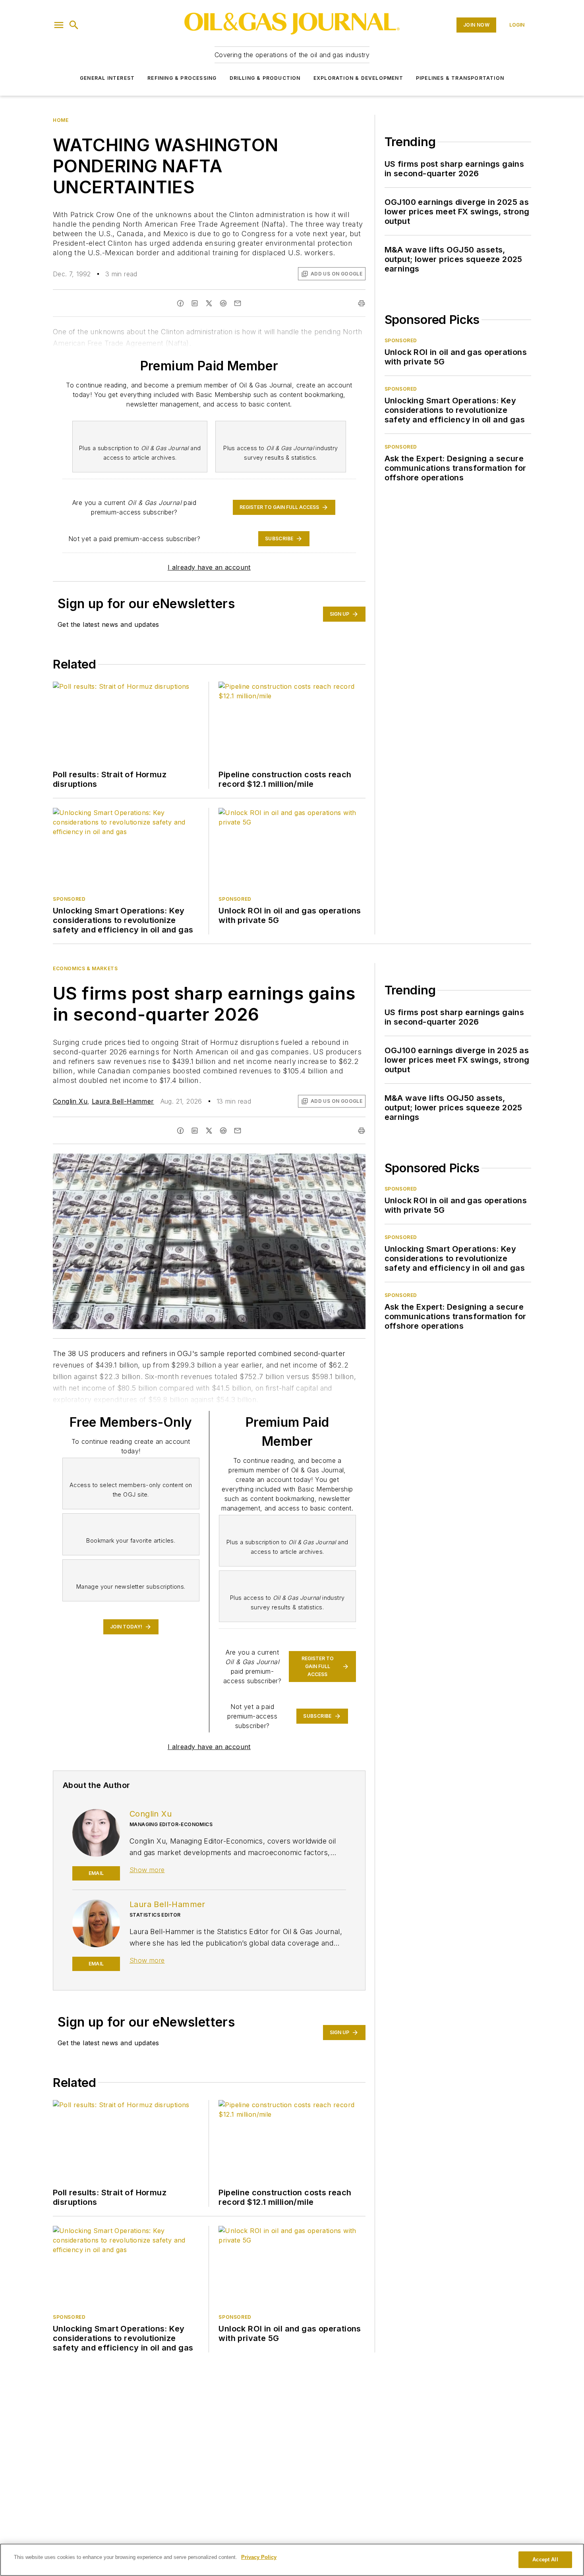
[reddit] (223, 1131)
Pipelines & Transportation (460, 78)
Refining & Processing (182, 78)
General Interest (107, 78)
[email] (238, 1131)
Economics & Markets (85, 968)
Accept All (545, 2560)
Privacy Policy (259, 2557)
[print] (362, 1131)
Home (61, 120)
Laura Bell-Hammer (123, 1101)
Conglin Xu (70, 1101)
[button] (59, 25)
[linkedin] (195, 1131)
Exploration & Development (358, 78)
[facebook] (180, 1131)
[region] (292, 2560)
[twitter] (209, 1131)
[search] (74, 25)
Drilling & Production (265, 78)
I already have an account (209, 567)
